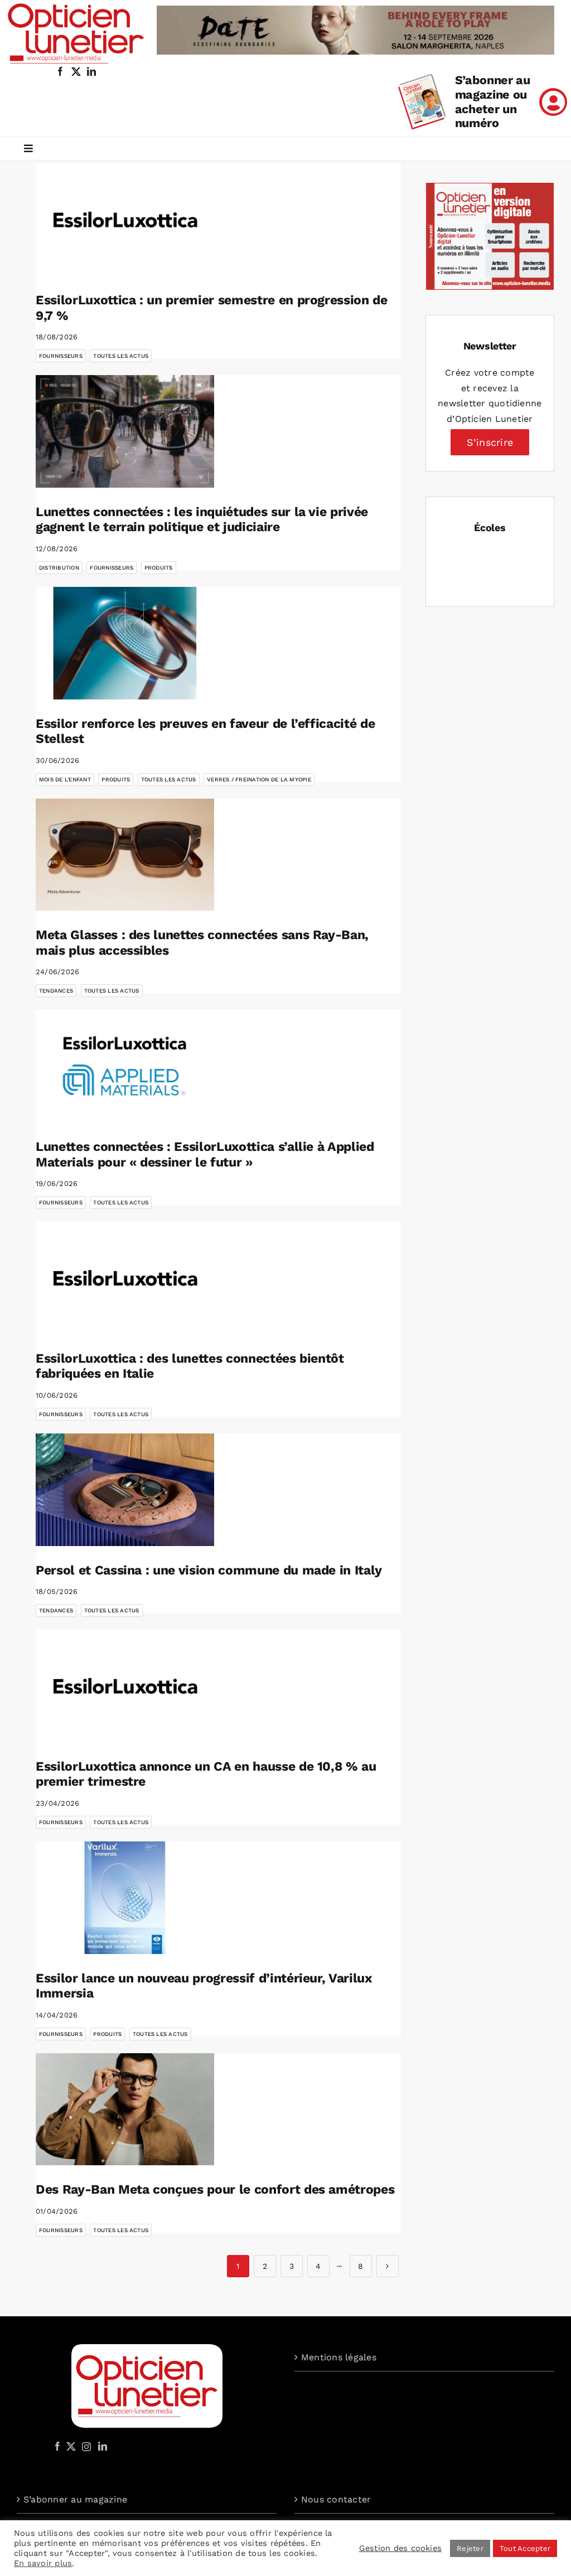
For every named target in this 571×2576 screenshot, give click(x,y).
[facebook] (60, 71)
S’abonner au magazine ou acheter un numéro (493, 102)
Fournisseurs (61, 356)
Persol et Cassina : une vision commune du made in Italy (209, 1570)
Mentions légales (339, 2357)
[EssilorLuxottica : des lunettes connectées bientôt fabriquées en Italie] (125, 1278)
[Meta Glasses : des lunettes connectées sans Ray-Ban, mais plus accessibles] (125, 855)
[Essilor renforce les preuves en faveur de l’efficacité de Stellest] (125, 643)
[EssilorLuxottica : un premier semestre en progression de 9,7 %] (125, 220)
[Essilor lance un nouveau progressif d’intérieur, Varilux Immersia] (125, 1898)
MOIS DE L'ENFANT (65, 779)
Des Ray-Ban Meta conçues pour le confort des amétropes (215, 2189)
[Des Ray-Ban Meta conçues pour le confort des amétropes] (125, 2110)
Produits (159, 568)
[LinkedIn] (103, 2446)
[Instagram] (85, 2446)
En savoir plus (43, 2563)
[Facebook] (57, 2446)
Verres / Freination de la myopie (259, 779)
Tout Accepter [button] (525, 2548)
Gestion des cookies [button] (401, 2548)
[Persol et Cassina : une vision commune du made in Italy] (125, 1490)
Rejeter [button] (470, 2548)
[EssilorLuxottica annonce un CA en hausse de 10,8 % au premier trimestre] (125, 1686)
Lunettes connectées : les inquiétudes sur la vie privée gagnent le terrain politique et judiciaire (202, 520)
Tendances (56, 991)
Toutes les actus (121, 356)
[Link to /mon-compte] (553, 102)
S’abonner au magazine (75, 2499)
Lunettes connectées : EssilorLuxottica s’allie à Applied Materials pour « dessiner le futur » (205, 1155)
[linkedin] (91, 71)
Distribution (59, 568)
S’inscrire (490, 442)
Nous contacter (336, 2499)
